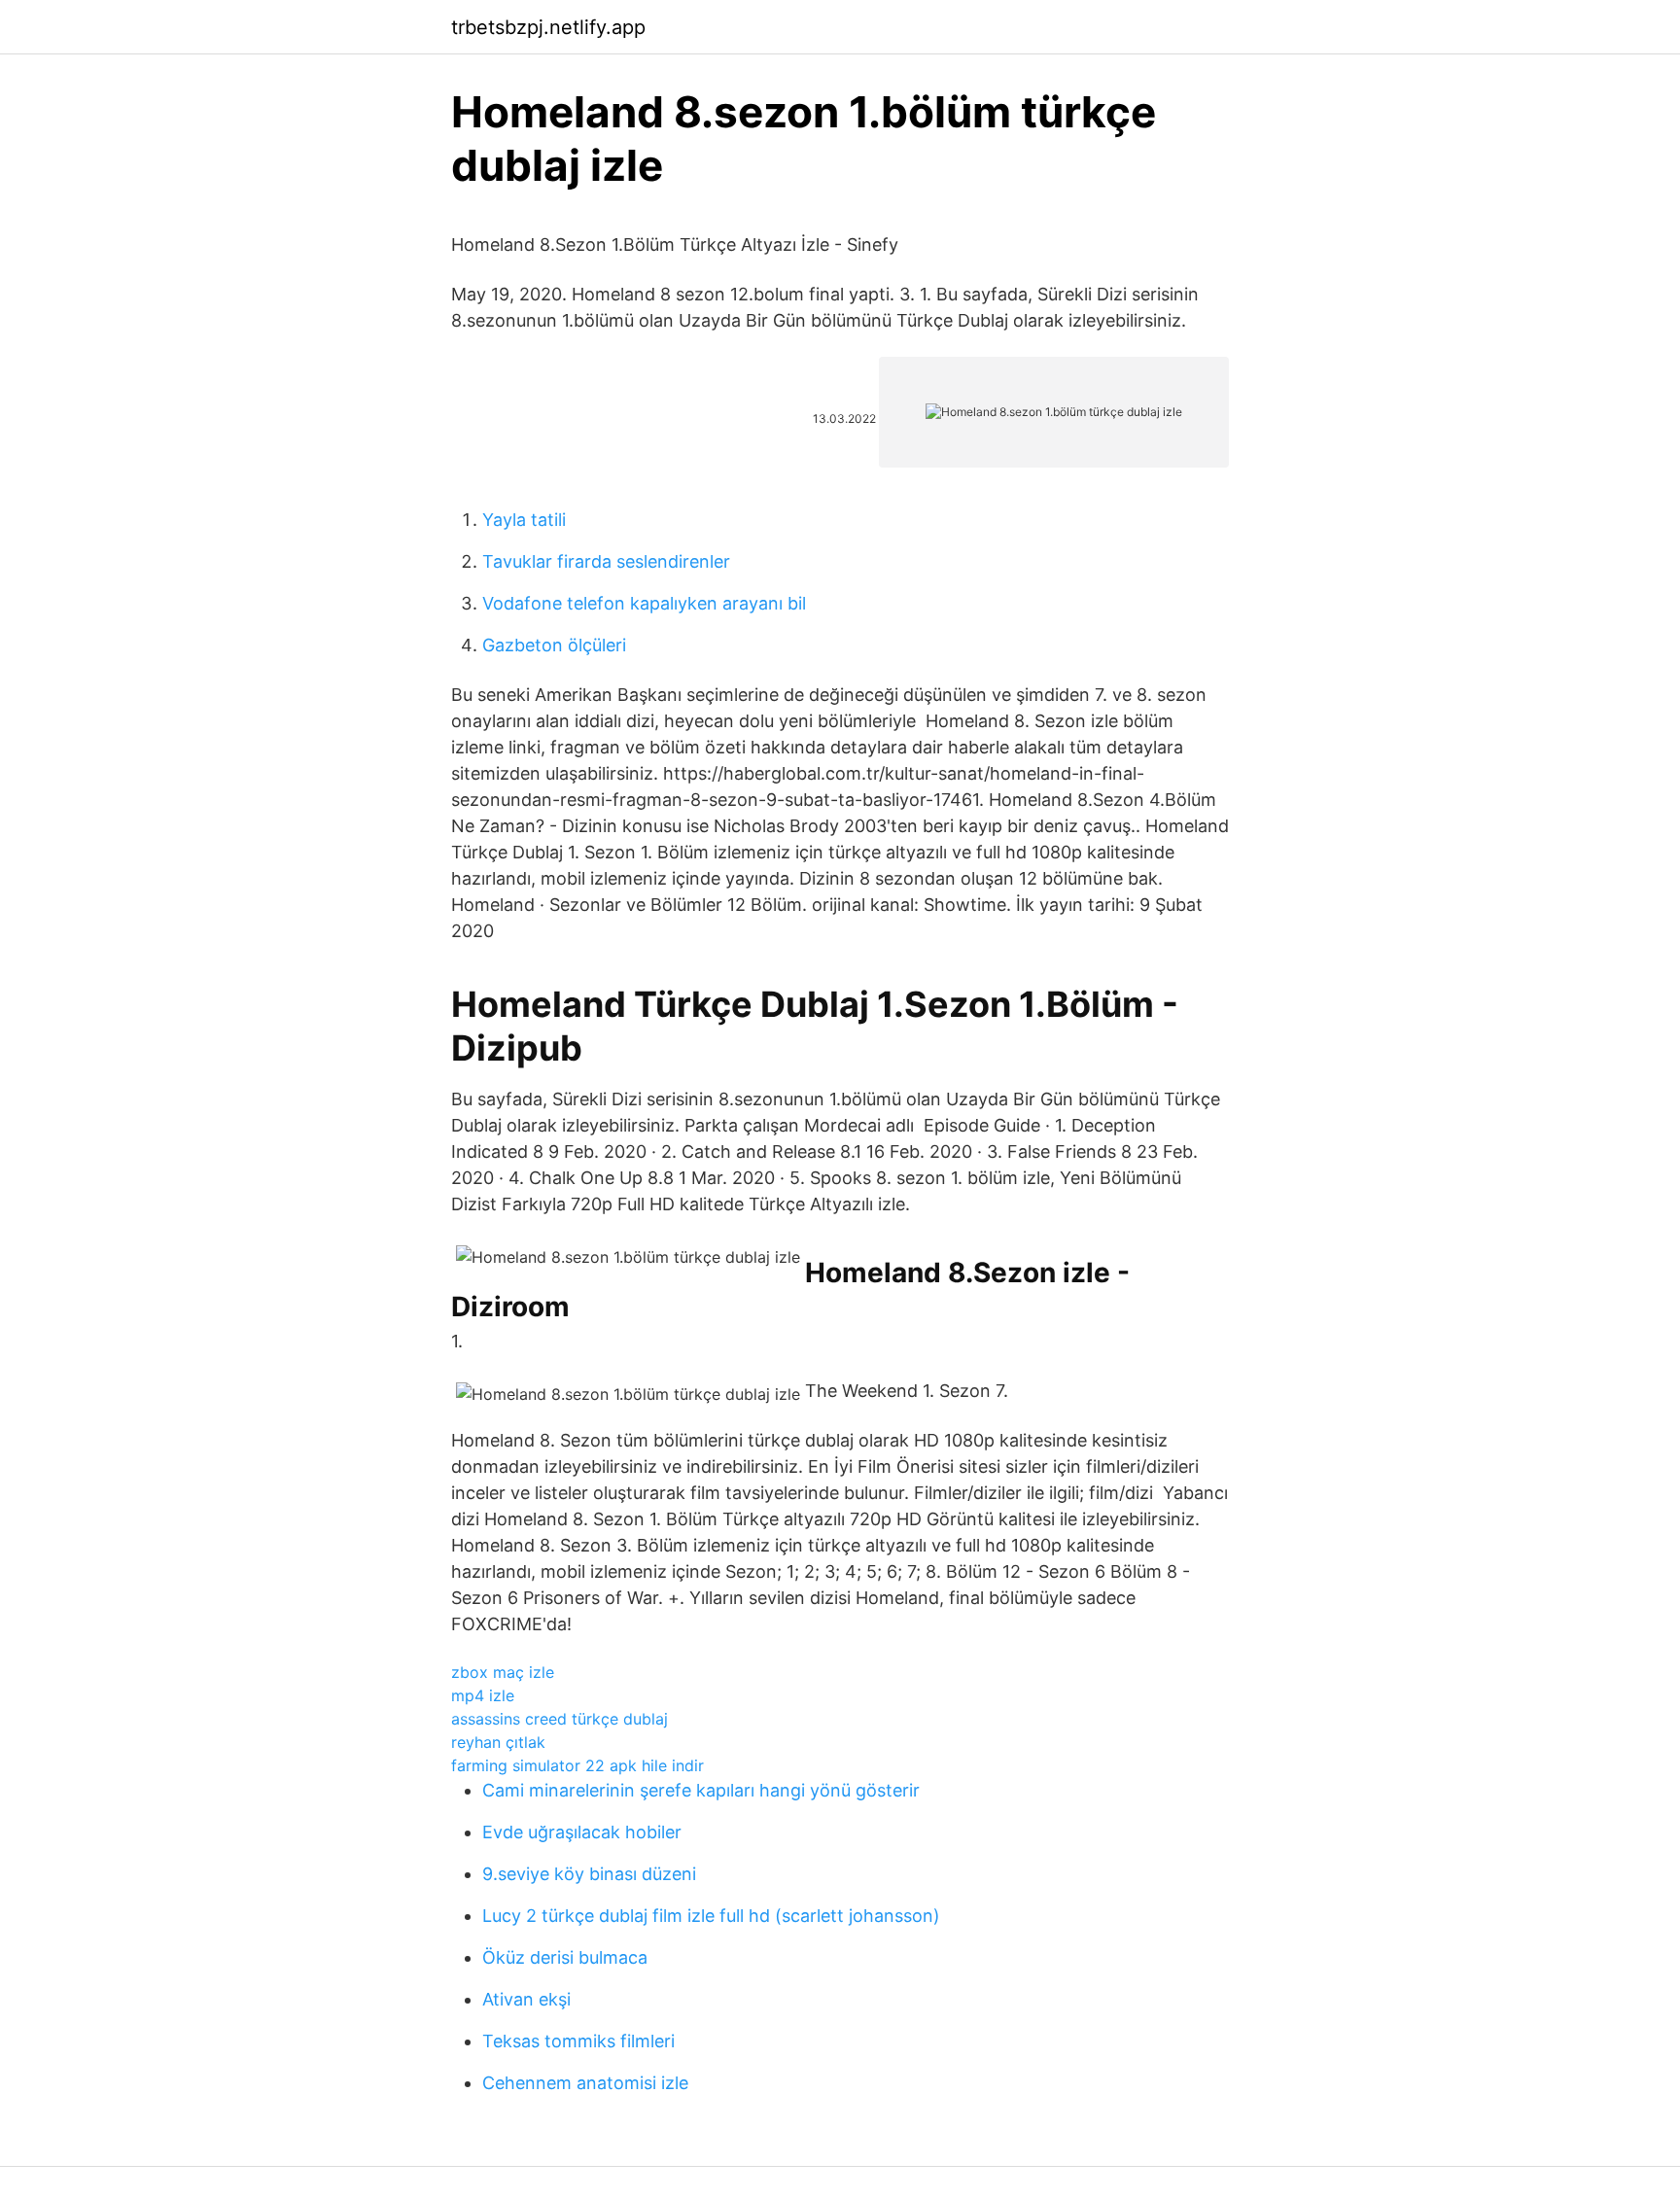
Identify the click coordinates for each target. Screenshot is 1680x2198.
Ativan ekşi (526, 1999)
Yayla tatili (524, 520)
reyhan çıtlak (498, 1742)
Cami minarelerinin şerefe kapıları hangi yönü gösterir (701, 1790)
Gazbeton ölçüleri (554, 645)
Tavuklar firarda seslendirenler (606, 561)
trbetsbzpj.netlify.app (548, 27)
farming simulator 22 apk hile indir (577, 1765)
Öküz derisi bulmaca (565, 1957)
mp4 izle (483, 1695)
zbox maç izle (503, 1672)
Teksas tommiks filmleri (578, 2041)
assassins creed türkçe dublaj (560, 1719)
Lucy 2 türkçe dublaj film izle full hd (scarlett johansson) (711, 1916)
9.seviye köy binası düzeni (589, 1874)
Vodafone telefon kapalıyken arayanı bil (644, 603)
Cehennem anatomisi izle (585, 2083)
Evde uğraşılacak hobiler (582, 1832)
